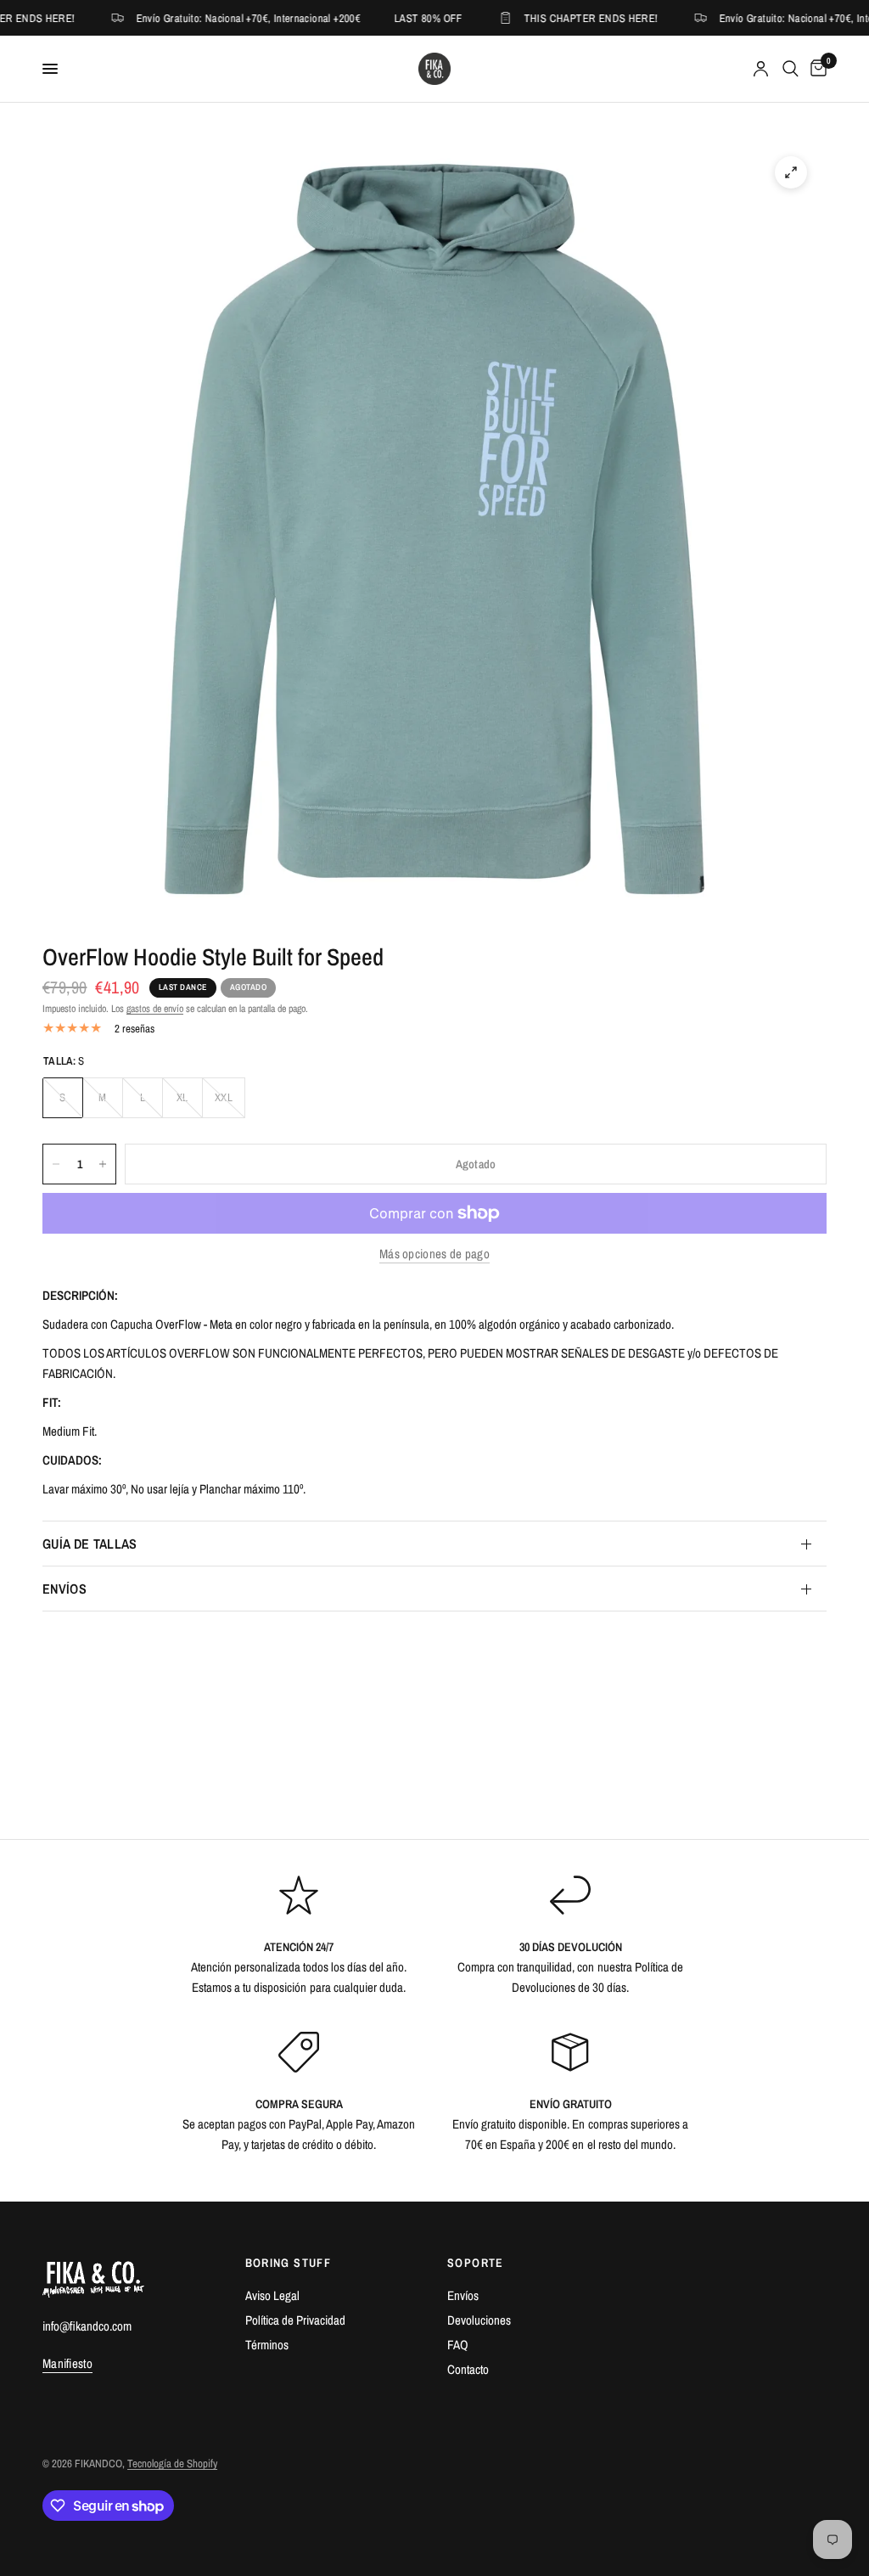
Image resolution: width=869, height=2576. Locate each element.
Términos (267, 2345)
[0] (816, 69)
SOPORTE (476, 2263)
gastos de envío (155, 1009)
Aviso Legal (272, 2295)
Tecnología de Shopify (172, 2464)
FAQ (458, 2345)
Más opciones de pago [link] (434, 1254)
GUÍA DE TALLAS (90, 1544)
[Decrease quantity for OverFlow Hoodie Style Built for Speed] (56, 1164)
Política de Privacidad (295, 2320)
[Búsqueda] (791, 69)
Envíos (463, 2295)
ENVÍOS (64, 1589)
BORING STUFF (289, 2263)
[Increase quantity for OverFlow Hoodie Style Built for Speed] (103, 1164)
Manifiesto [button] (67, 2363)
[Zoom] (791, 172)
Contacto (468, 2369)
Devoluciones (479, 2320)
